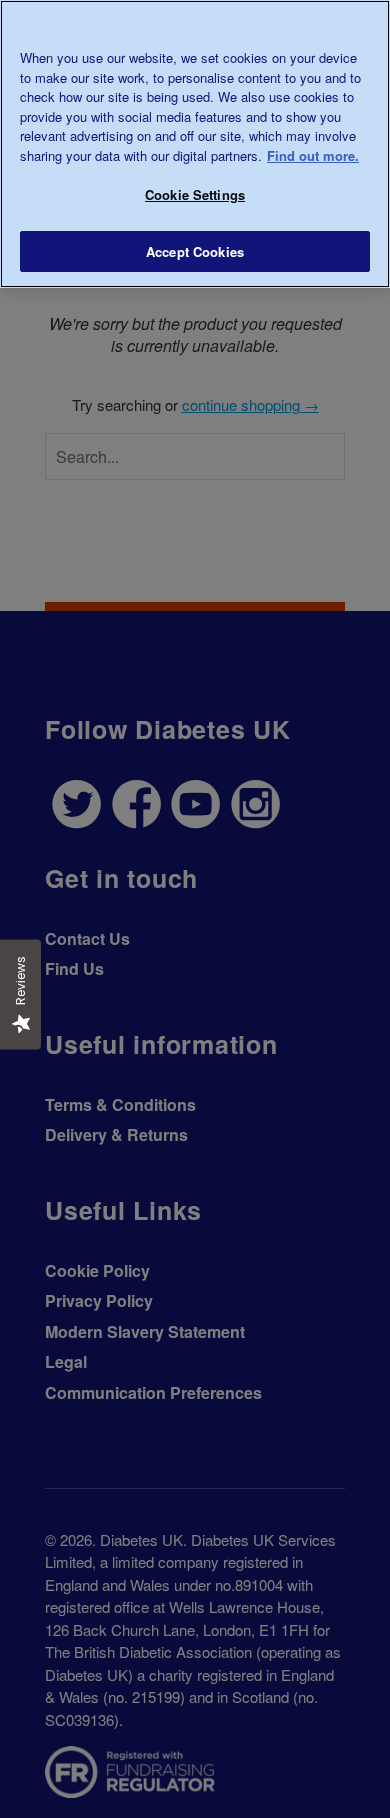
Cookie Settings (195, 194)
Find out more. (313, 155)
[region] (195, 144)
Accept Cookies (195, 251)
